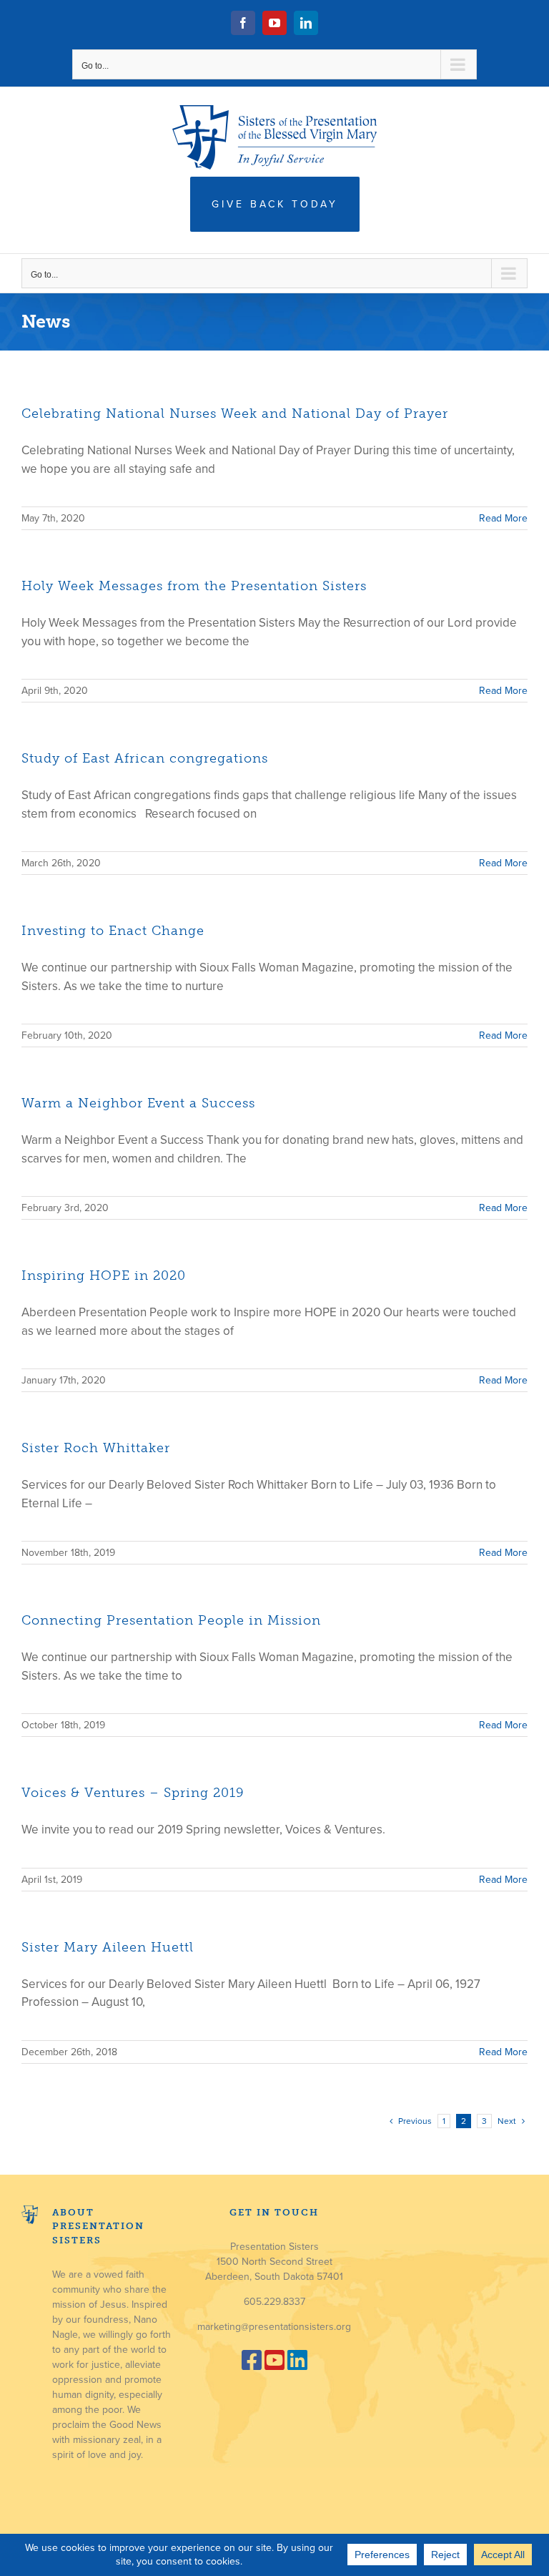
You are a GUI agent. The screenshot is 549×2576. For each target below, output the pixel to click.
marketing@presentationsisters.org (274, 2327)
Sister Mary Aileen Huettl (108, 1947)
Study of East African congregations (145, 758)
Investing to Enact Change (113, 931)
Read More (503, 518)
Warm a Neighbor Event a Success (138, 1103)
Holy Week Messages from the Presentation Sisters (194, 586)
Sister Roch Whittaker (96, 1448)
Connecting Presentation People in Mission (171, 1620)
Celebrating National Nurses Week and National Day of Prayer (235, 413)
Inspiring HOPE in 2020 (104, 1275)
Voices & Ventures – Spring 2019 (133, 1793)
